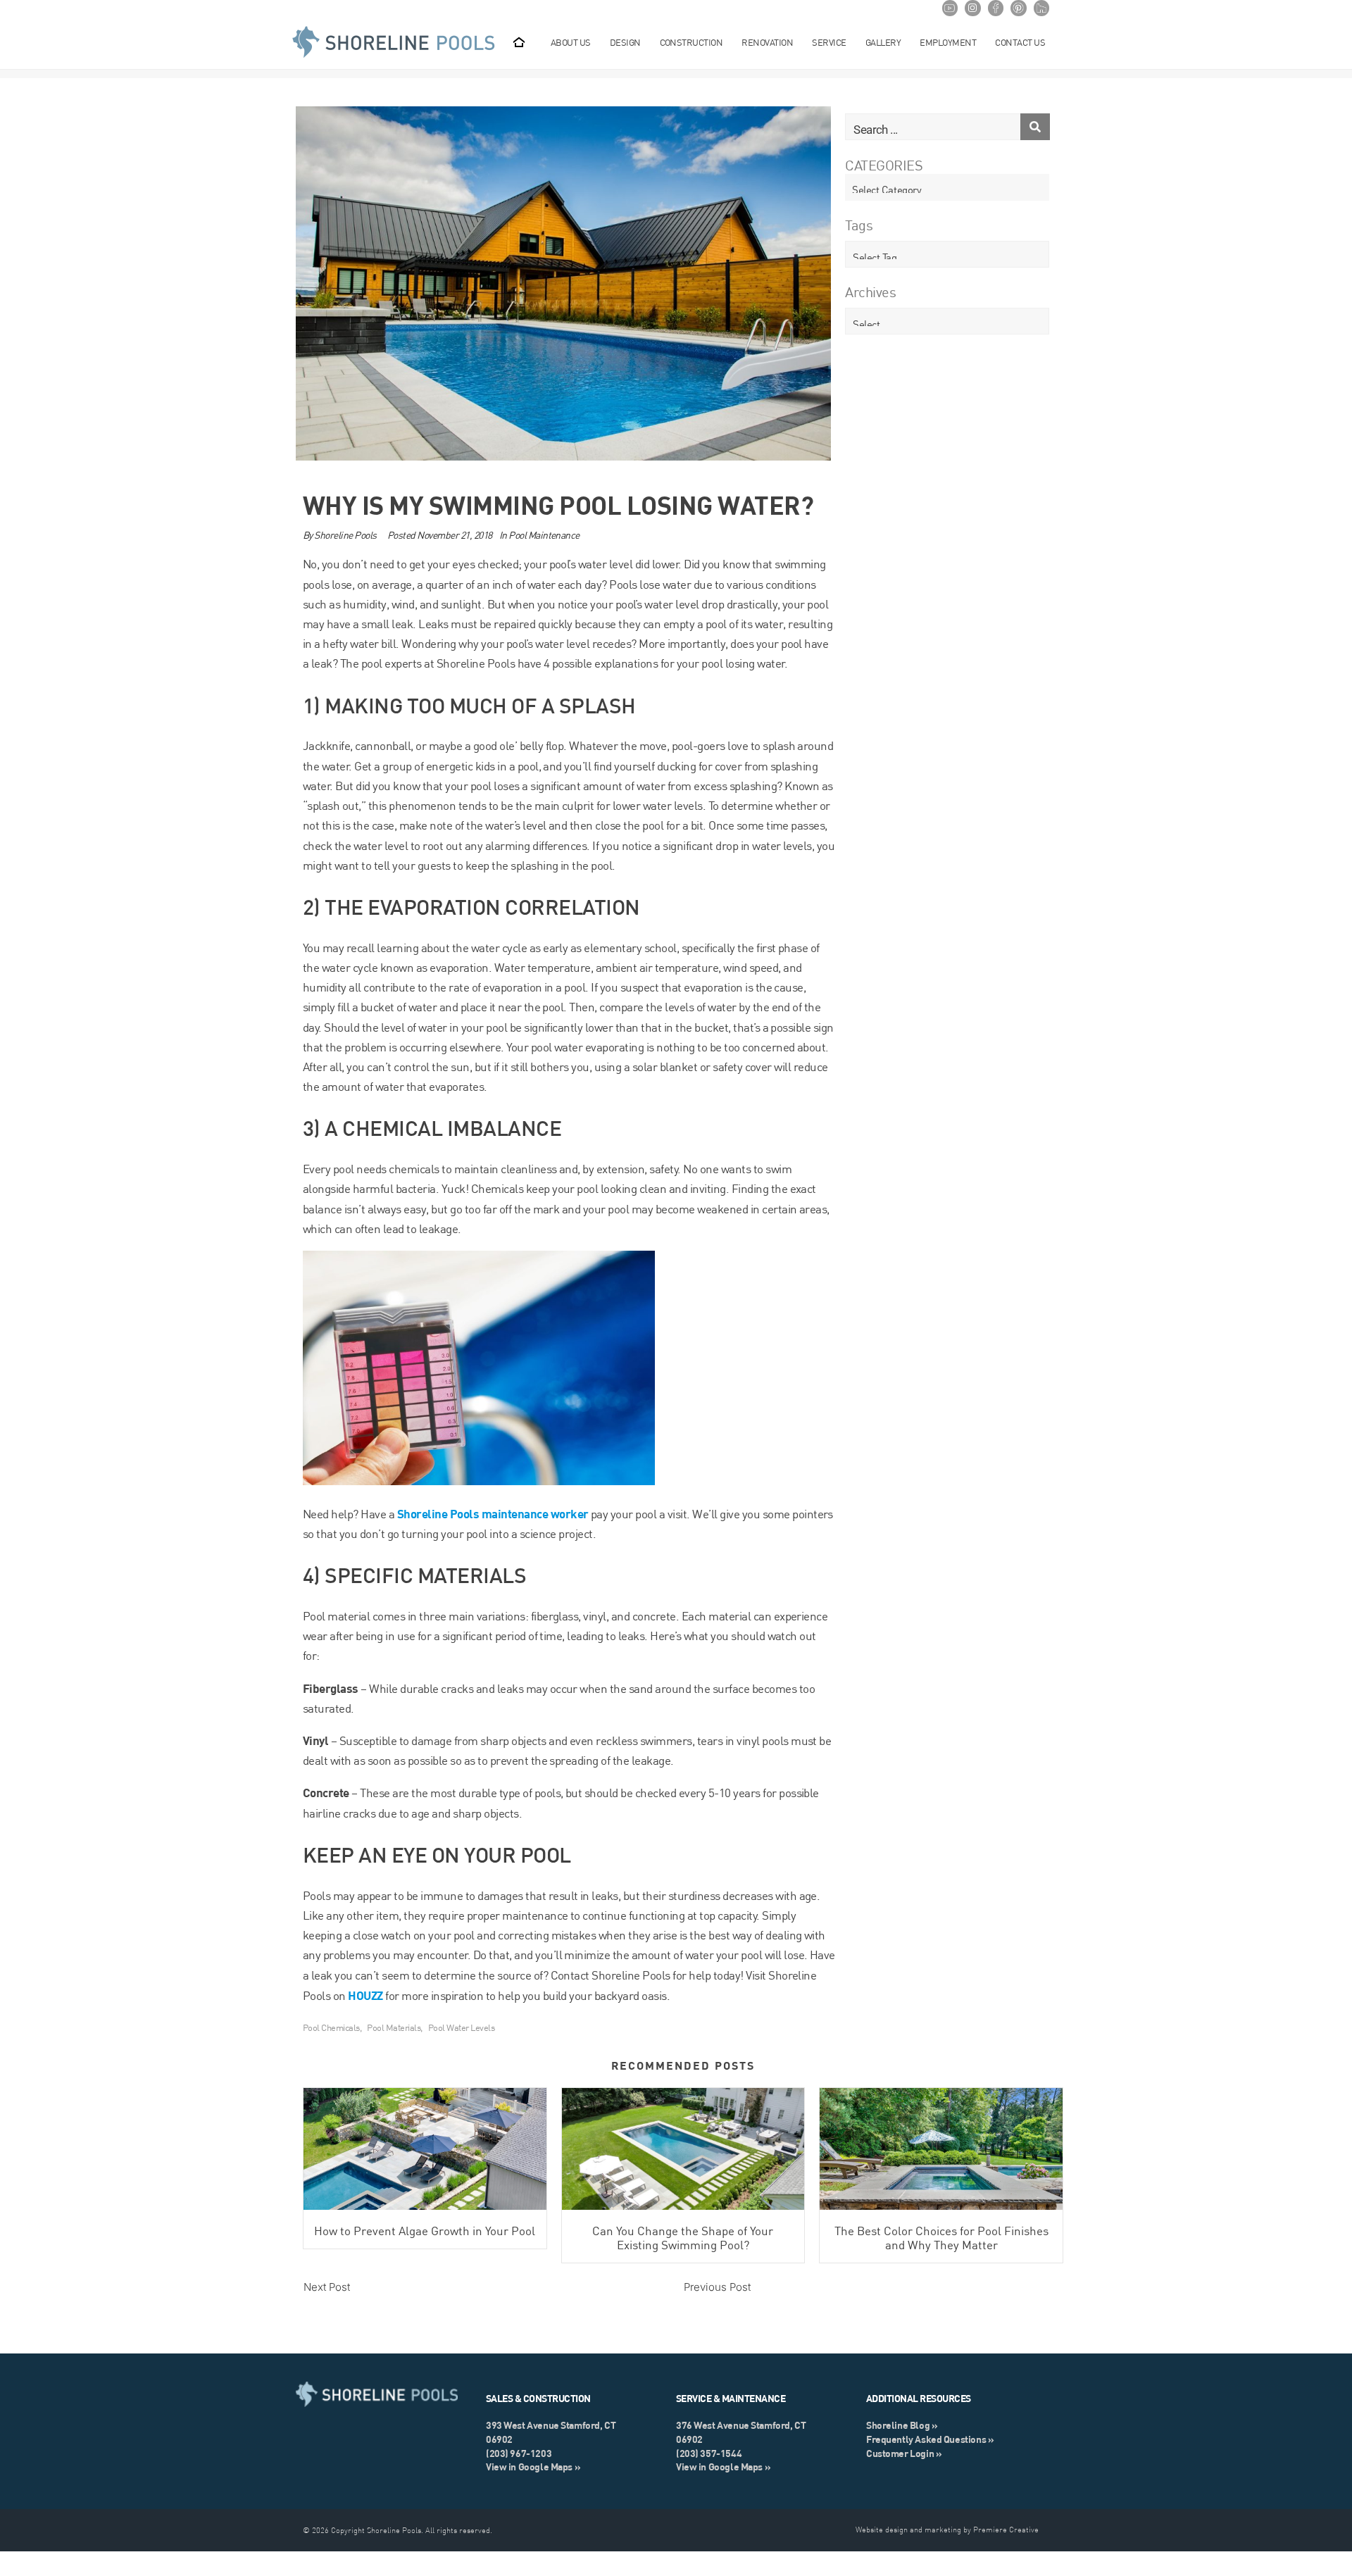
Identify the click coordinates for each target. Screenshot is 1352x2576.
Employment (948, 42)
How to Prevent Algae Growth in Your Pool (425, 2231)
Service (829, 42)
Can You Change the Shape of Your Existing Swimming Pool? (683, 2238)
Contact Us (1020, 42)
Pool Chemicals (331, 2027)
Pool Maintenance (544, 535)
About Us (571, 42)
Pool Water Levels (461, 2027)
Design (625, 42)
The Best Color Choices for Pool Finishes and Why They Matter (941, 2238)
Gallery (883, 42)
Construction (691, 42)
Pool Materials (394, 2027)
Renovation (767, 42)
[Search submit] (1035, 127)
